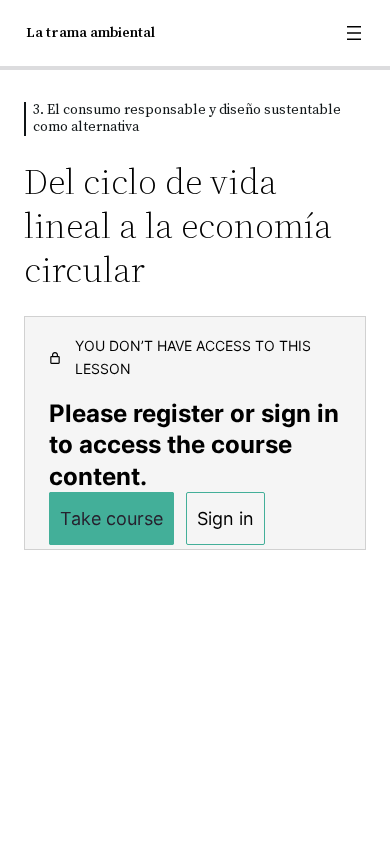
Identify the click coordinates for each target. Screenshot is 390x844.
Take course (111, 518)
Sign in (225, 518)
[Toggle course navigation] (354, 33)
